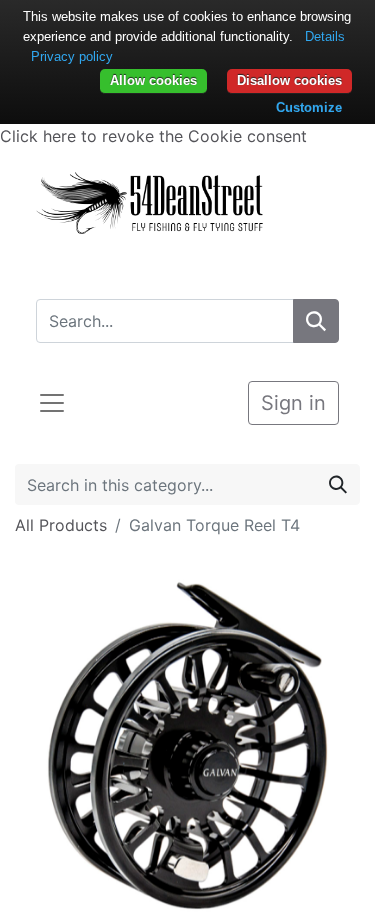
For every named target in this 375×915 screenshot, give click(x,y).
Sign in (293, 403)
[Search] (316, 321)
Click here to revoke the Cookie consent (153, 136)
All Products (61, 525)
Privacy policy (72, 56)
